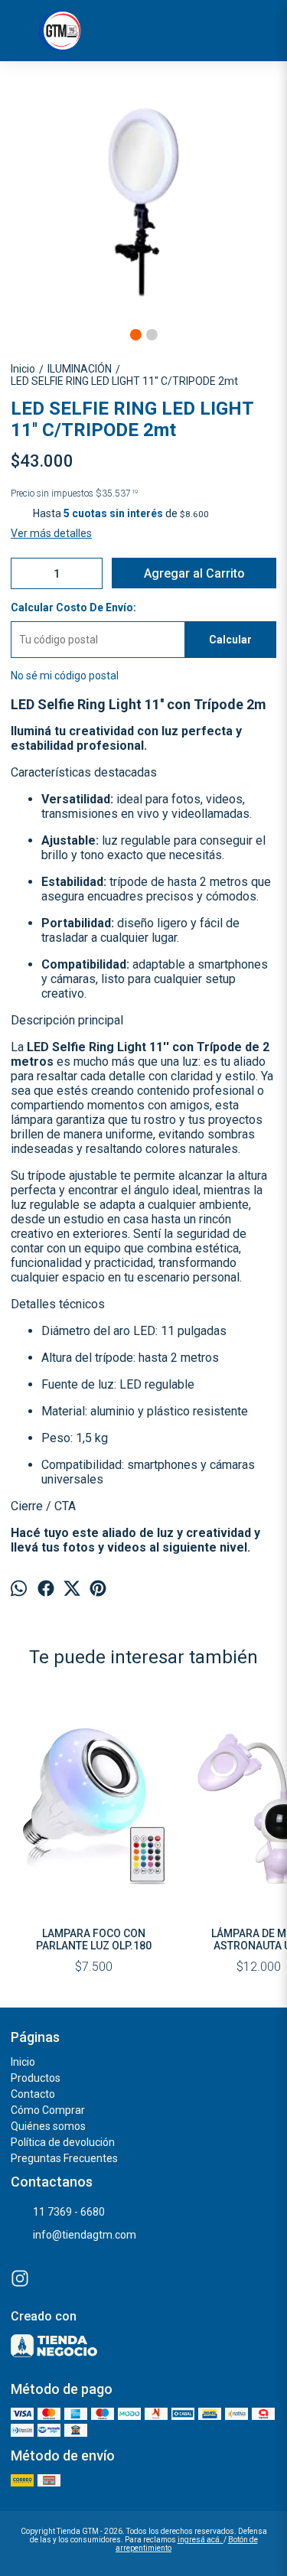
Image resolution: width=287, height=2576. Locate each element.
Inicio (23, 2062)
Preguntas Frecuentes (64, 2158)
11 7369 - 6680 (69, 2212)
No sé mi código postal (65, 676)
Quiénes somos (48, 2126)
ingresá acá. (201, 2540)
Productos (36, 2078)
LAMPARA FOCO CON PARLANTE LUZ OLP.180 (94, 1939)
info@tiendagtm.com (85, 2235)
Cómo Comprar (48, 2110)
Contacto (33, 2094)
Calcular (230, 640)
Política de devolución (63, 2142)
